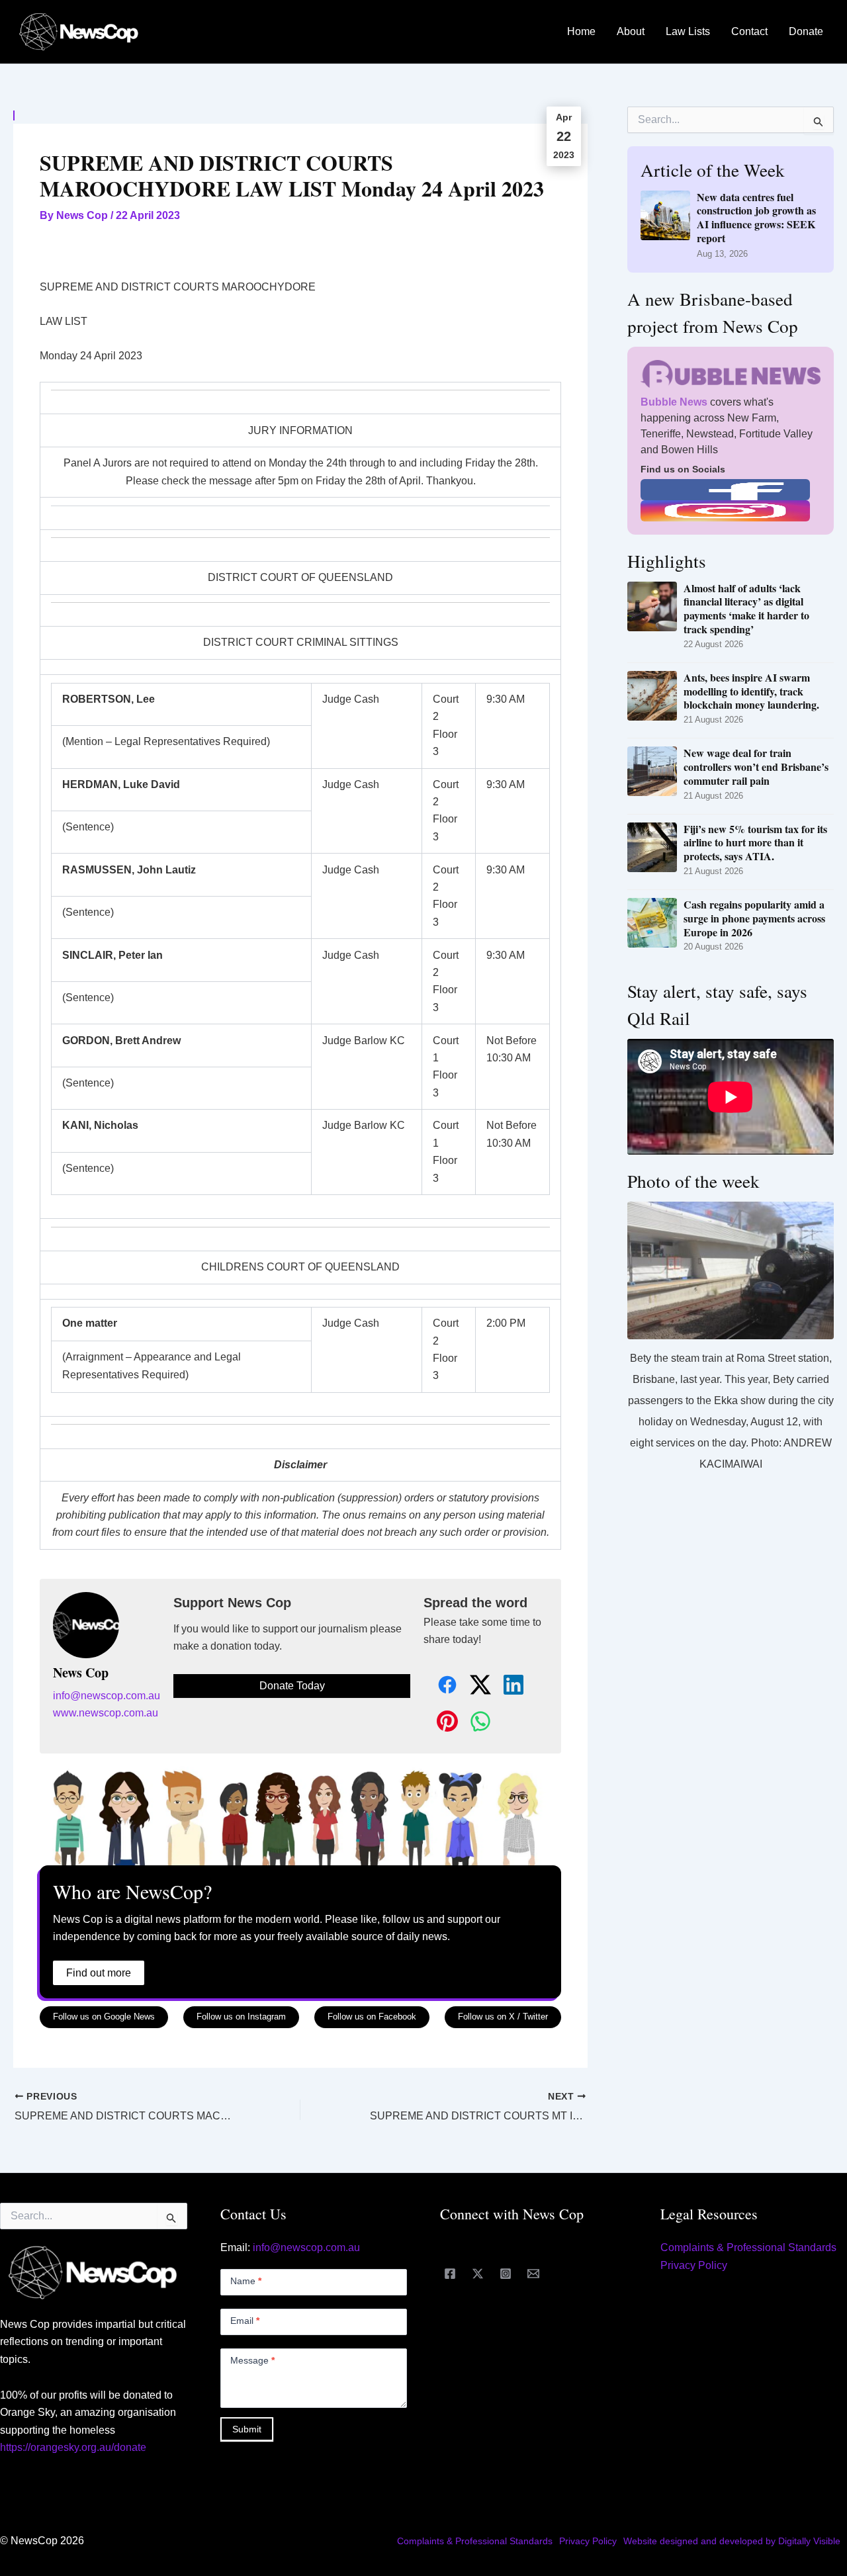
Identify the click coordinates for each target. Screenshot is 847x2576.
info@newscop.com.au (107, 1696)
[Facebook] (450, 2274)
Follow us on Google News (104, 2017)
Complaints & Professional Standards (748, 2247)
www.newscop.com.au (106, 1713)
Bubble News (674, 402)
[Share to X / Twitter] (473, 1686)
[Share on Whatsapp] (473, 1722)
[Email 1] (533, 2274)
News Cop (81, 1673)
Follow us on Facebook (372, 2017)
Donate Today (292, 1686)
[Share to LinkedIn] (506, 1686)
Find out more (99, 1973)
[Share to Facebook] (440, 1686)
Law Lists (688, 31)
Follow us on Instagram (241, 2017)
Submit (247, 2429)
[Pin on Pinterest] (440, 1722)
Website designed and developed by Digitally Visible (732, 2541)
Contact (749, 31)
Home (581, 31)
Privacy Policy (694, 2265)
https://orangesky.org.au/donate (73, 2447)
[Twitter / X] (478, 2274)
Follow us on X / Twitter (503, 2017)
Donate (806, 31)
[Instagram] (506, 2274)
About (631, 31)
